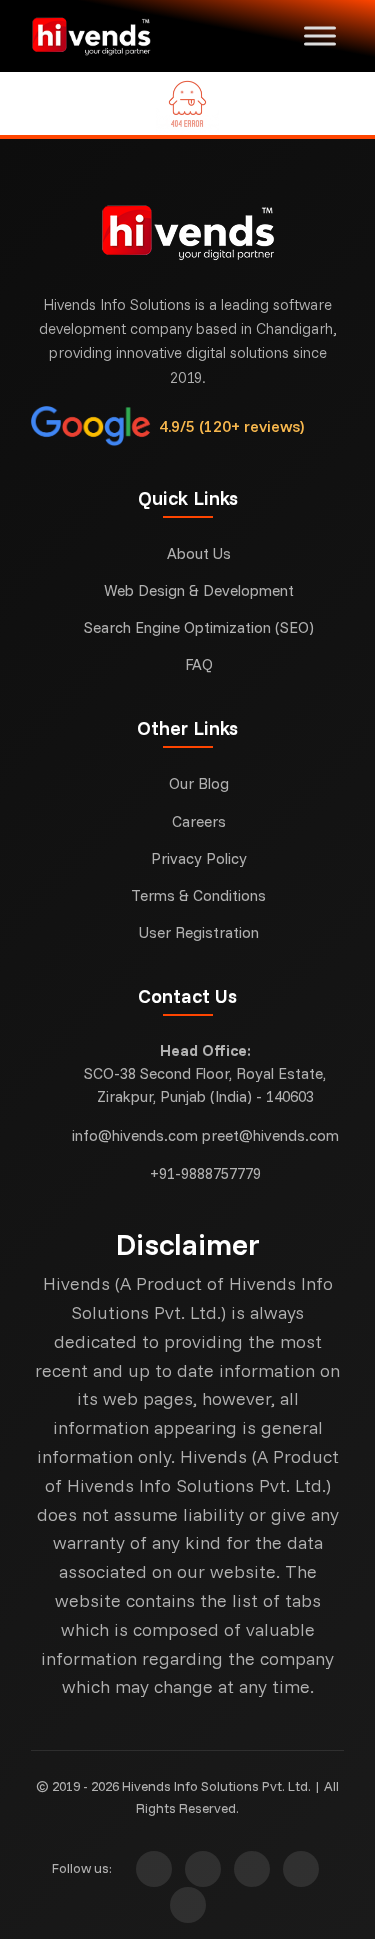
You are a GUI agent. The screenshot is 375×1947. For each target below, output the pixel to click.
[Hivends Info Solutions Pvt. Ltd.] (103, 36)
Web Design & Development (199, 590)
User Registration (199, 932)
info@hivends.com (135, 1135)
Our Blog (199, 783)
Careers (199, 821)
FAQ (199, 664)
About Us (199, 553)
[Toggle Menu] (320, 35)
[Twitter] (252, 1869)
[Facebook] (203, 1869)
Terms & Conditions (198, 895)
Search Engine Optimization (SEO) (199, 627)
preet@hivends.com (270, 1135)
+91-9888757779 (205, 1173)
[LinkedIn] (188, 1905)
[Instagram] (154, 1869)
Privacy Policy (199, 858)
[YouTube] (301, 1869)
